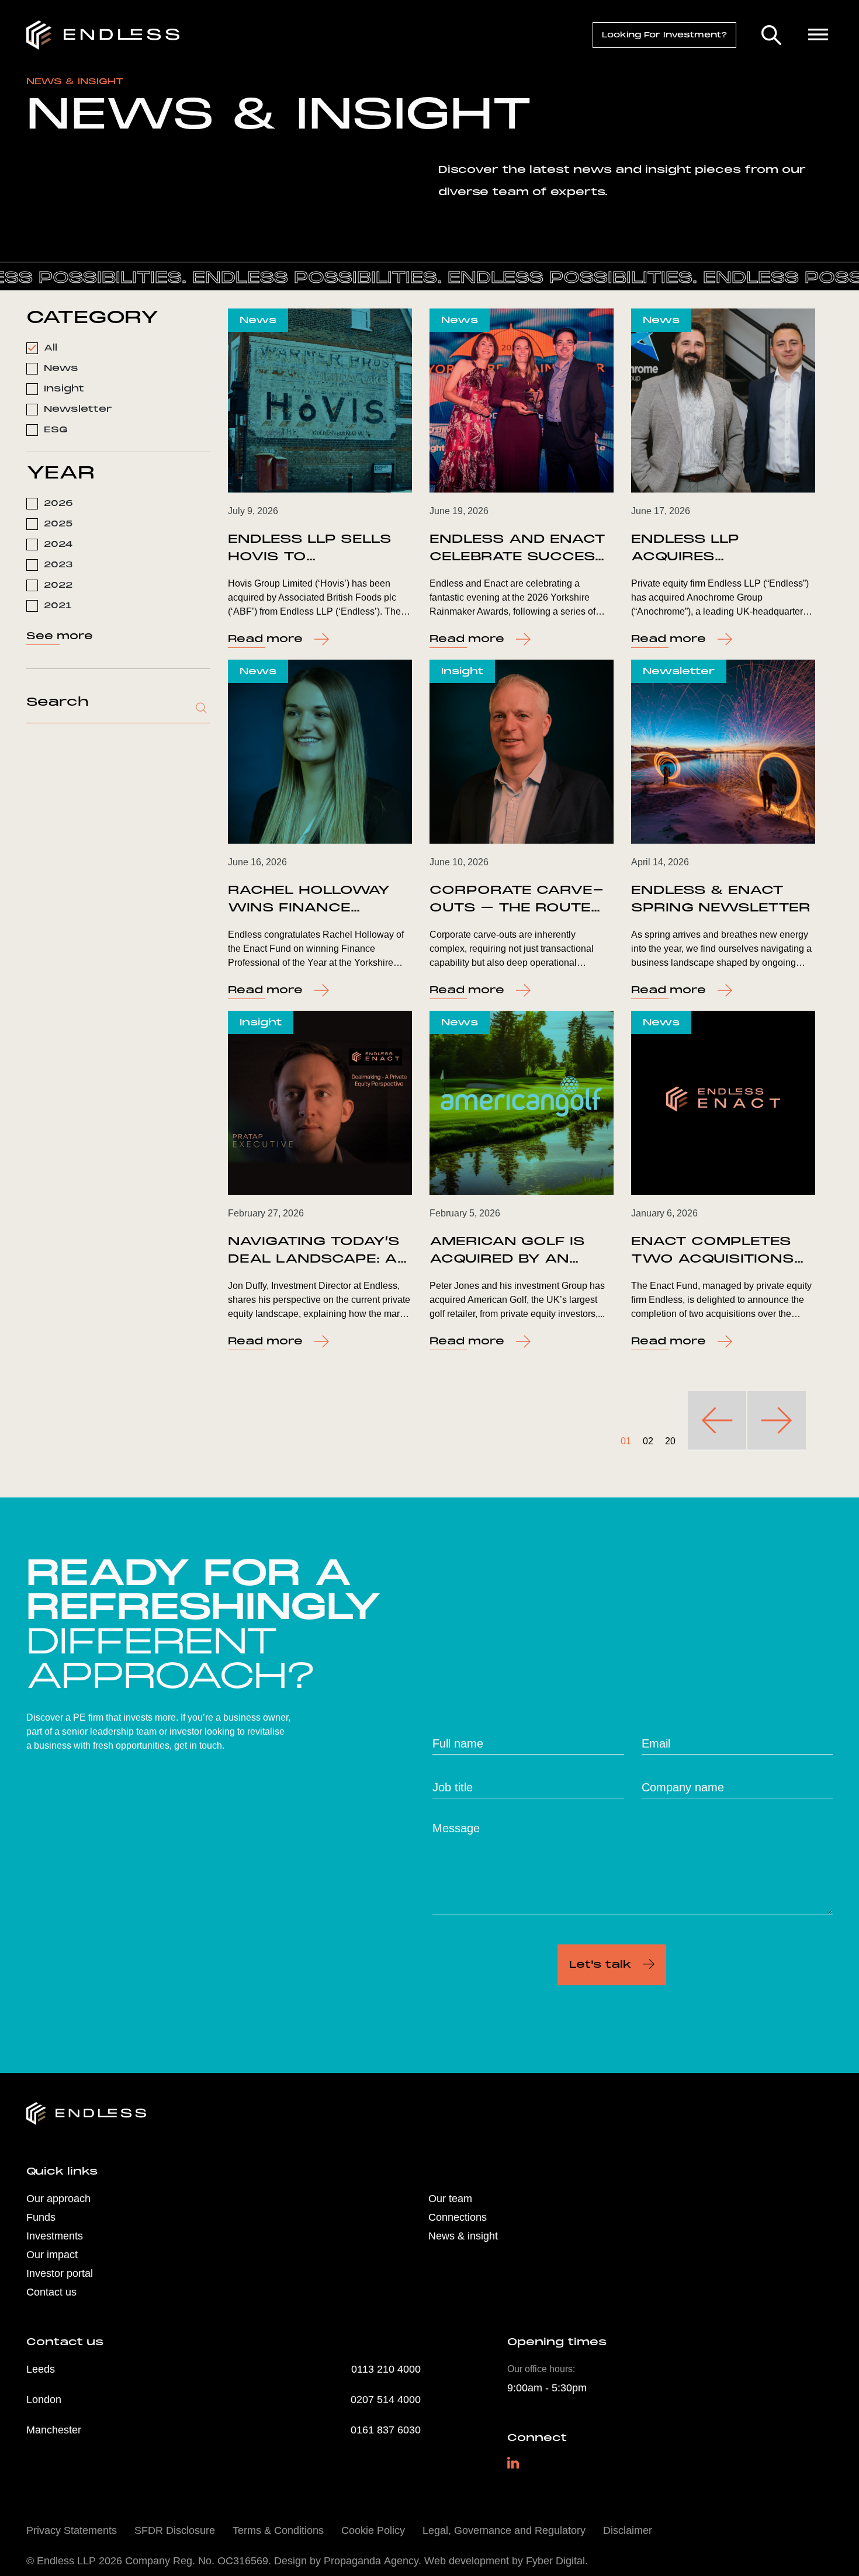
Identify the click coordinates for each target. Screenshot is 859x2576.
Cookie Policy (373, 2530)
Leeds (41, 2369)
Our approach (58, 2199)
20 (670, 1441)
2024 (58, 544)
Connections (458, 2217)
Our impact (52, 2255)
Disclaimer (628, 2530)
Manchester (54, 2430)
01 (626, 1441)
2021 (58, 605)
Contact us (51, 2292)
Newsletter (78, 409)
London (44, 2400)
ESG (56, 429)
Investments (55, 2236)
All (51, 348)
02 (648, 1441)
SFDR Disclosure (175, 2530)
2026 (58, 503)
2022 (58, 585)
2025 (58, 523)
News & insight (463, 2236)
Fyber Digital (555, 2561)
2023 (58, 564)
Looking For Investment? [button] (664, 35)
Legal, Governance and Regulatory (504, 2530)
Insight (64, 389)
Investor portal (60, 2273)
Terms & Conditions (278, 2530)
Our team (450, 2199)
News (61, 368)
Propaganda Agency (371, 2561)
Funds (41, 2217)
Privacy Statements (72, 2530)
